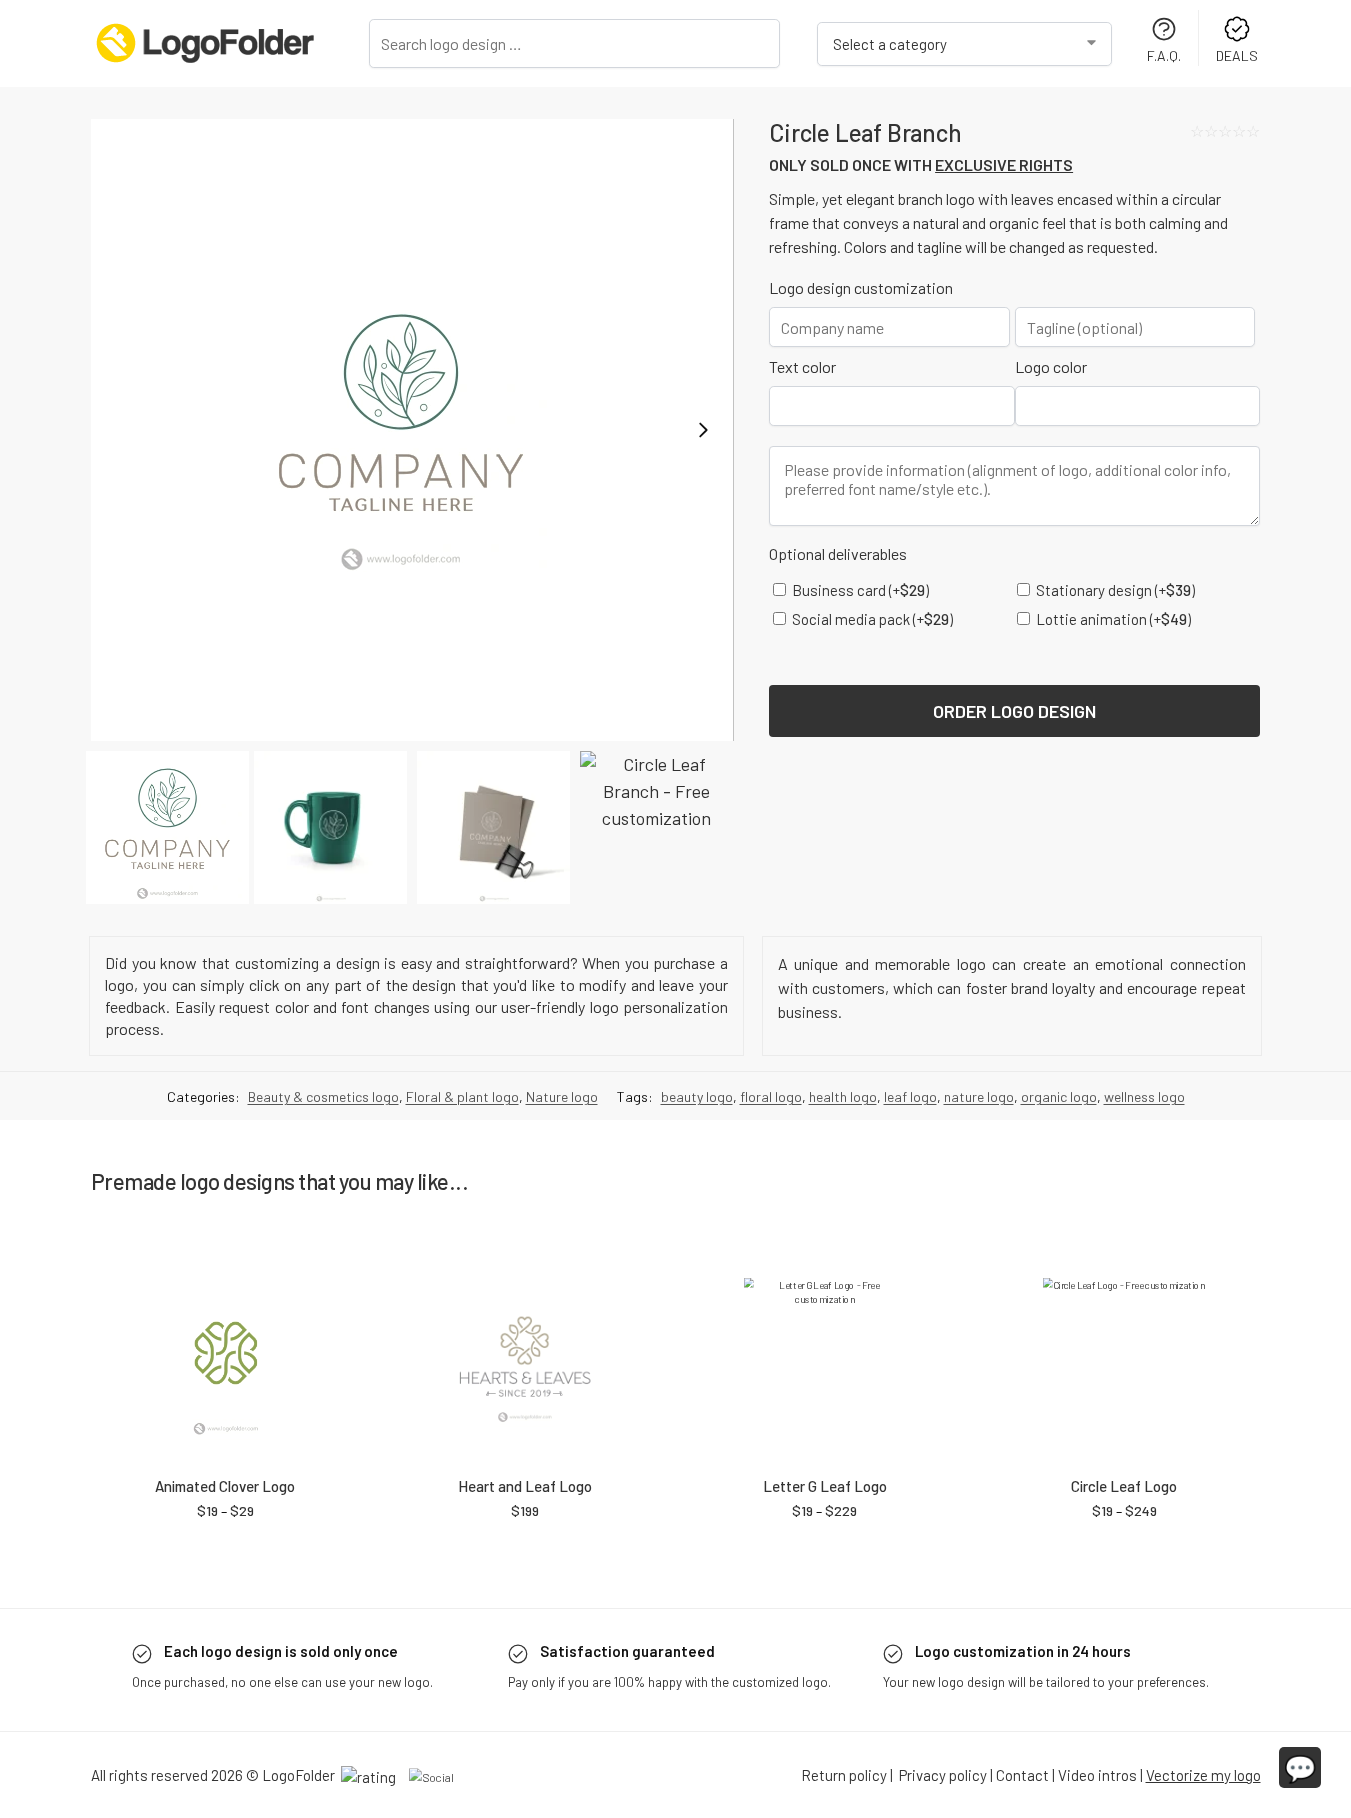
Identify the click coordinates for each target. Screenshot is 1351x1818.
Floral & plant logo (462, 1096)
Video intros (1097, 1775)
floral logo (771, 1096)
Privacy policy (943, 1775)
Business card (859, 590)
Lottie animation (1112, 619)
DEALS (1237, 55)
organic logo (1059, 1096)
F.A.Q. (1164, 55)
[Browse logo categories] (965, 44)
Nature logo (562, 1096)
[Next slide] (703, 430)
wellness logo (1144, 1096)
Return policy (844, 1775)
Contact (1022, 1775)
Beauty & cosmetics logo (323, 1096)
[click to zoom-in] (412, 430)
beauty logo (697, 1096)
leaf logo (910, 1096)
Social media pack (871, 619)
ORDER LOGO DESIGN (1014, 711)
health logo (843, 1096)
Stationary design (1114, 590)
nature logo (979, 1096)
